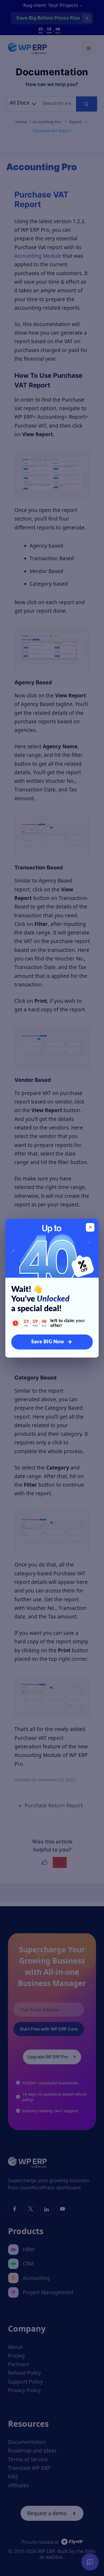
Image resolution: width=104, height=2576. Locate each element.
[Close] (90, 1227)
